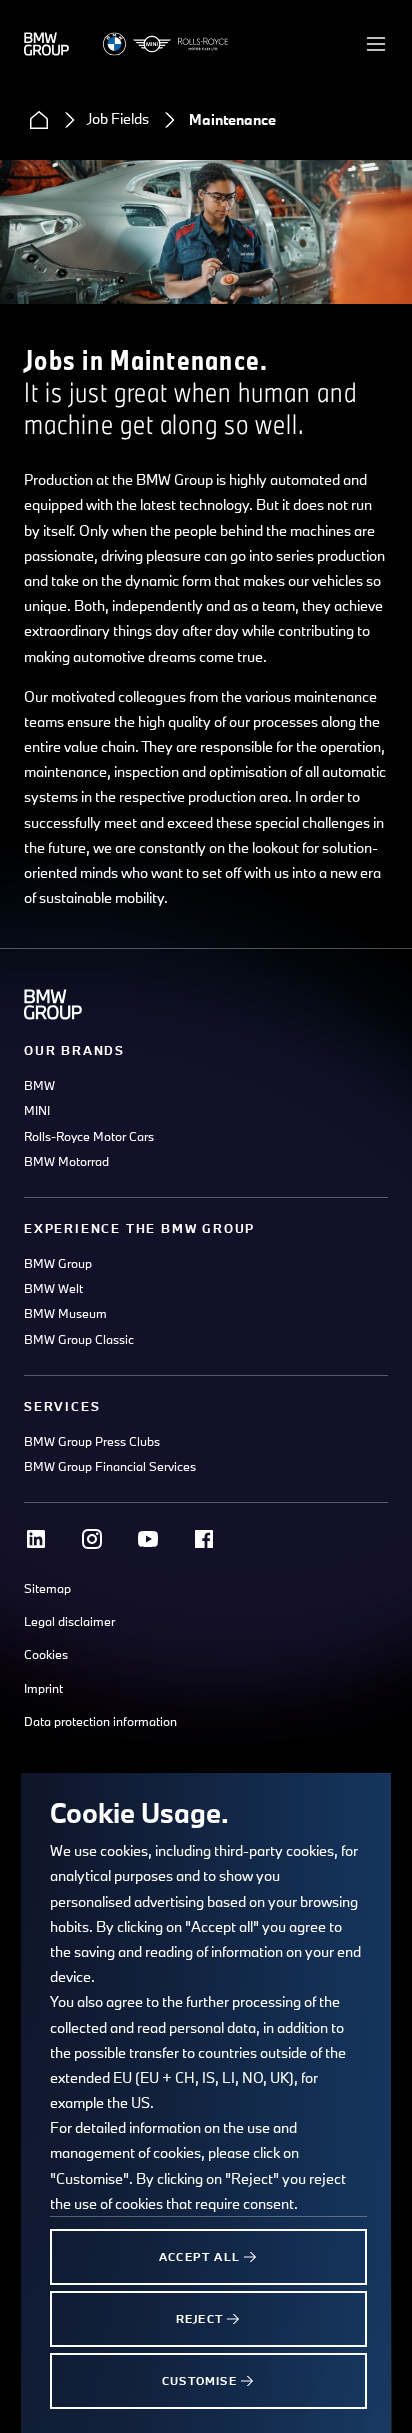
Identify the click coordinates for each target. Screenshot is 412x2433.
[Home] (39, 120)
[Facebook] (204, 1539)
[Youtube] (148, 1539)
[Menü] (376, 44)
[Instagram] (92, 1539)
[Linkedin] (36, 1539)
